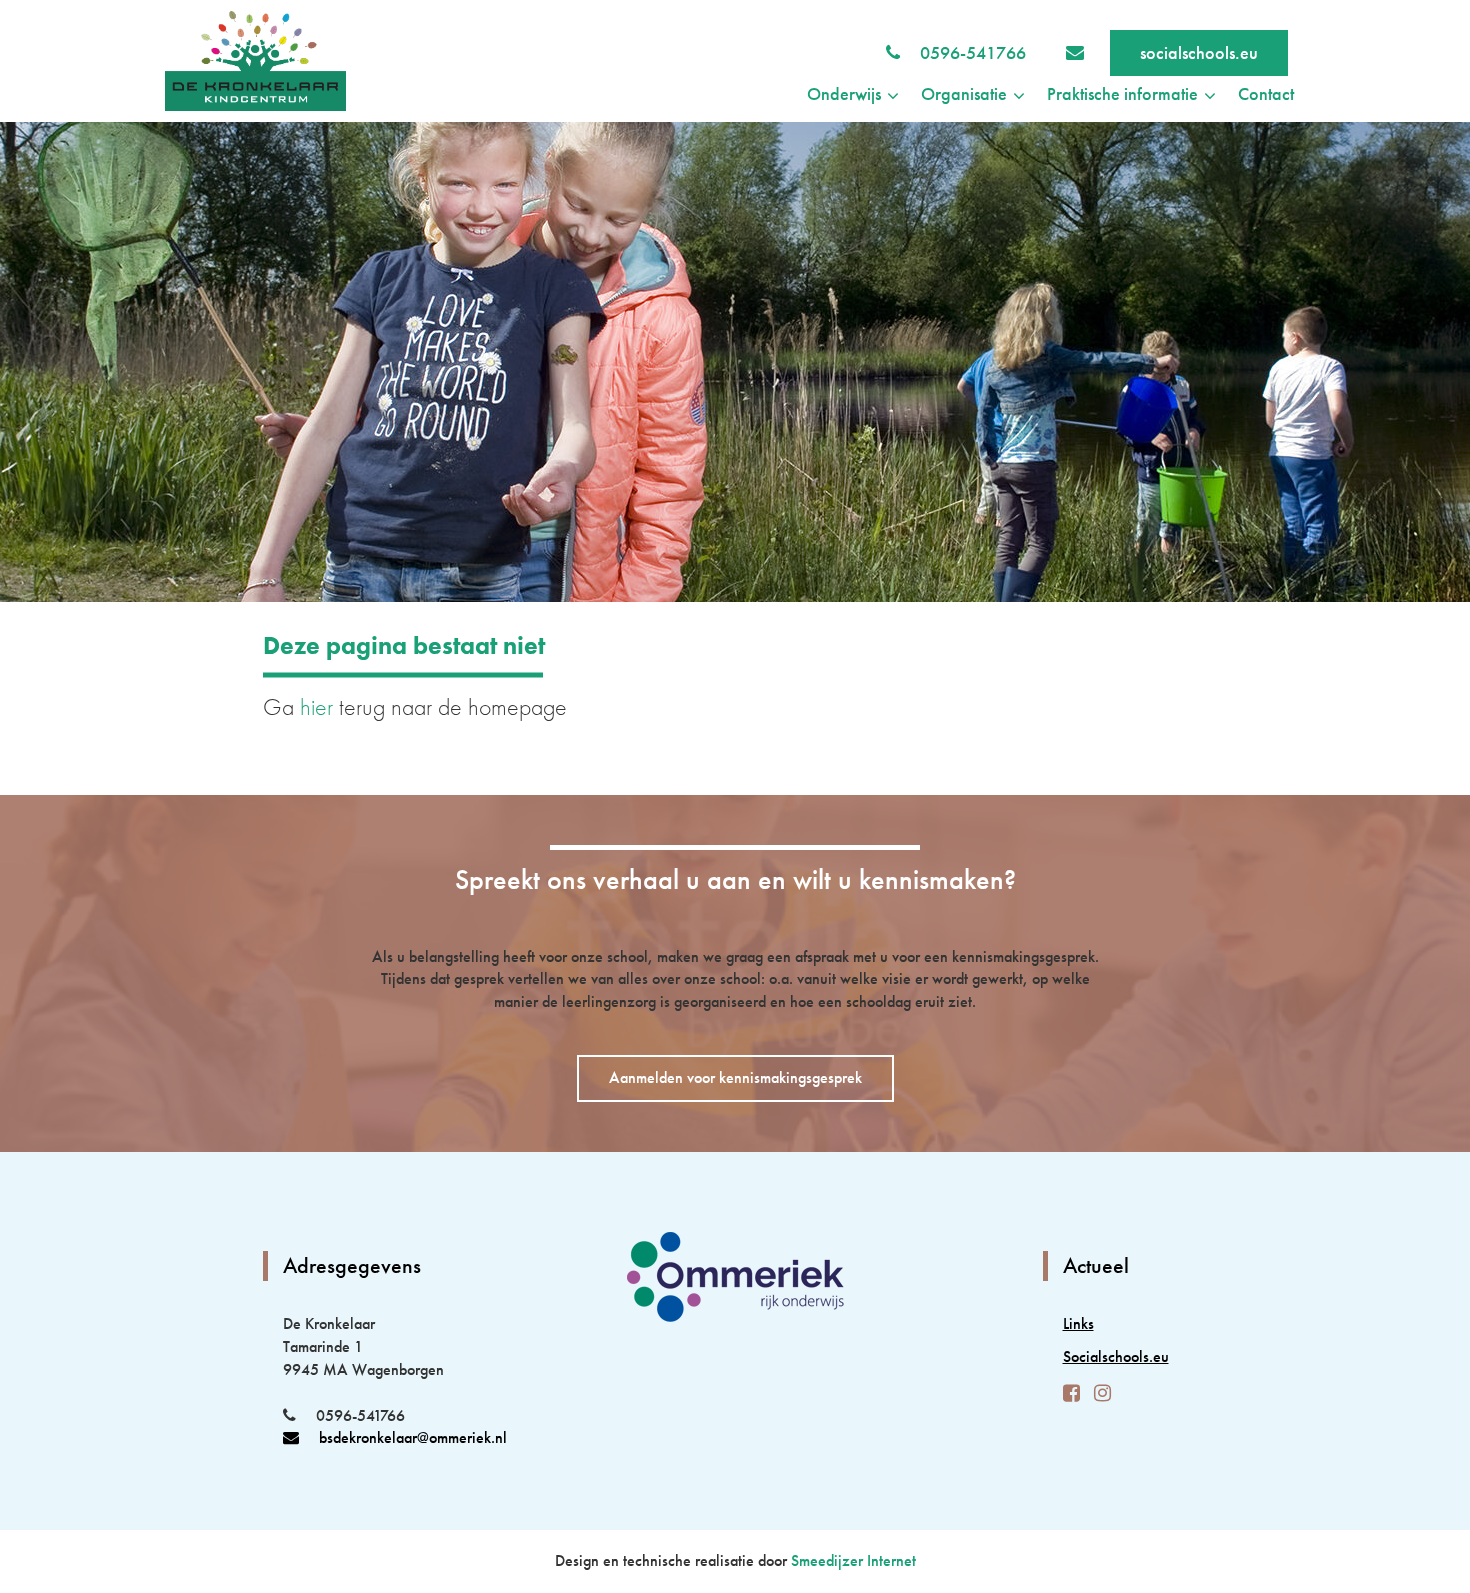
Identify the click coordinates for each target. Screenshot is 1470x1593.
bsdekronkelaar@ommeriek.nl (413, 1437)
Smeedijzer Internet (853, 1560)
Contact (1266, 93)
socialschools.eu (1199, 52)
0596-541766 (973, 52)
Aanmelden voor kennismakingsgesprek (735, 1077)
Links (1078, 1323)
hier (316, 706)
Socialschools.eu (1116, 1356)
